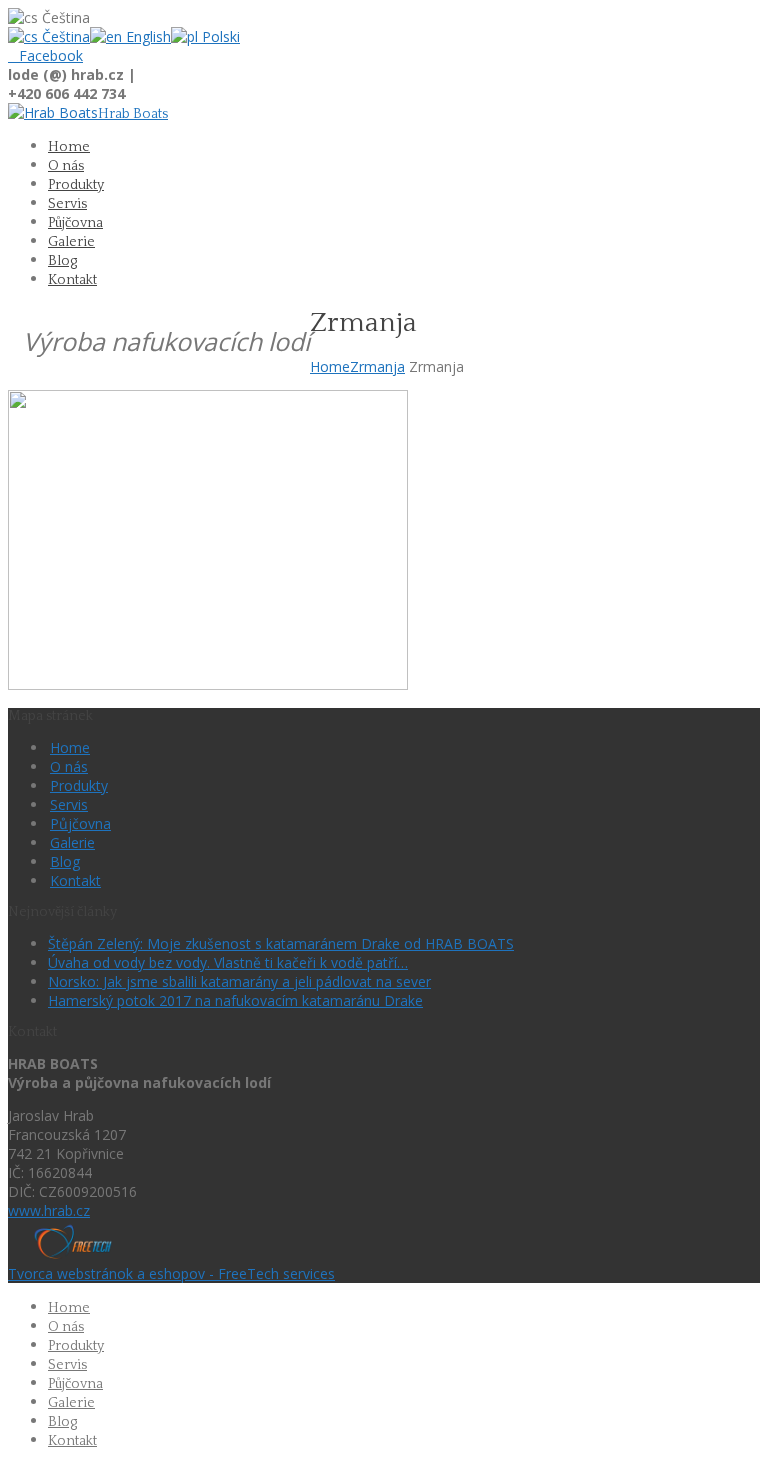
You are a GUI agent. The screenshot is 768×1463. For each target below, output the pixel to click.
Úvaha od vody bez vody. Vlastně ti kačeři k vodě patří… (228, 962)
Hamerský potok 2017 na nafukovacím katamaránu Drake (235, 1000)
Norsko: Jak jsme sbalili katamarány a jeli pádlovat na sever (239, 981)
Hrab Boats (133, 114)
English (146, 36)
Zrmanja (377, 366)
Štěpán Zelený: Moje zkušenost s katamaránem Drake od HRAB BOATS (281, 943)
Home (330, 366)
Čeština (64, 36)
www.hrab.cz (49, 1210)
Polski (219, 36)
